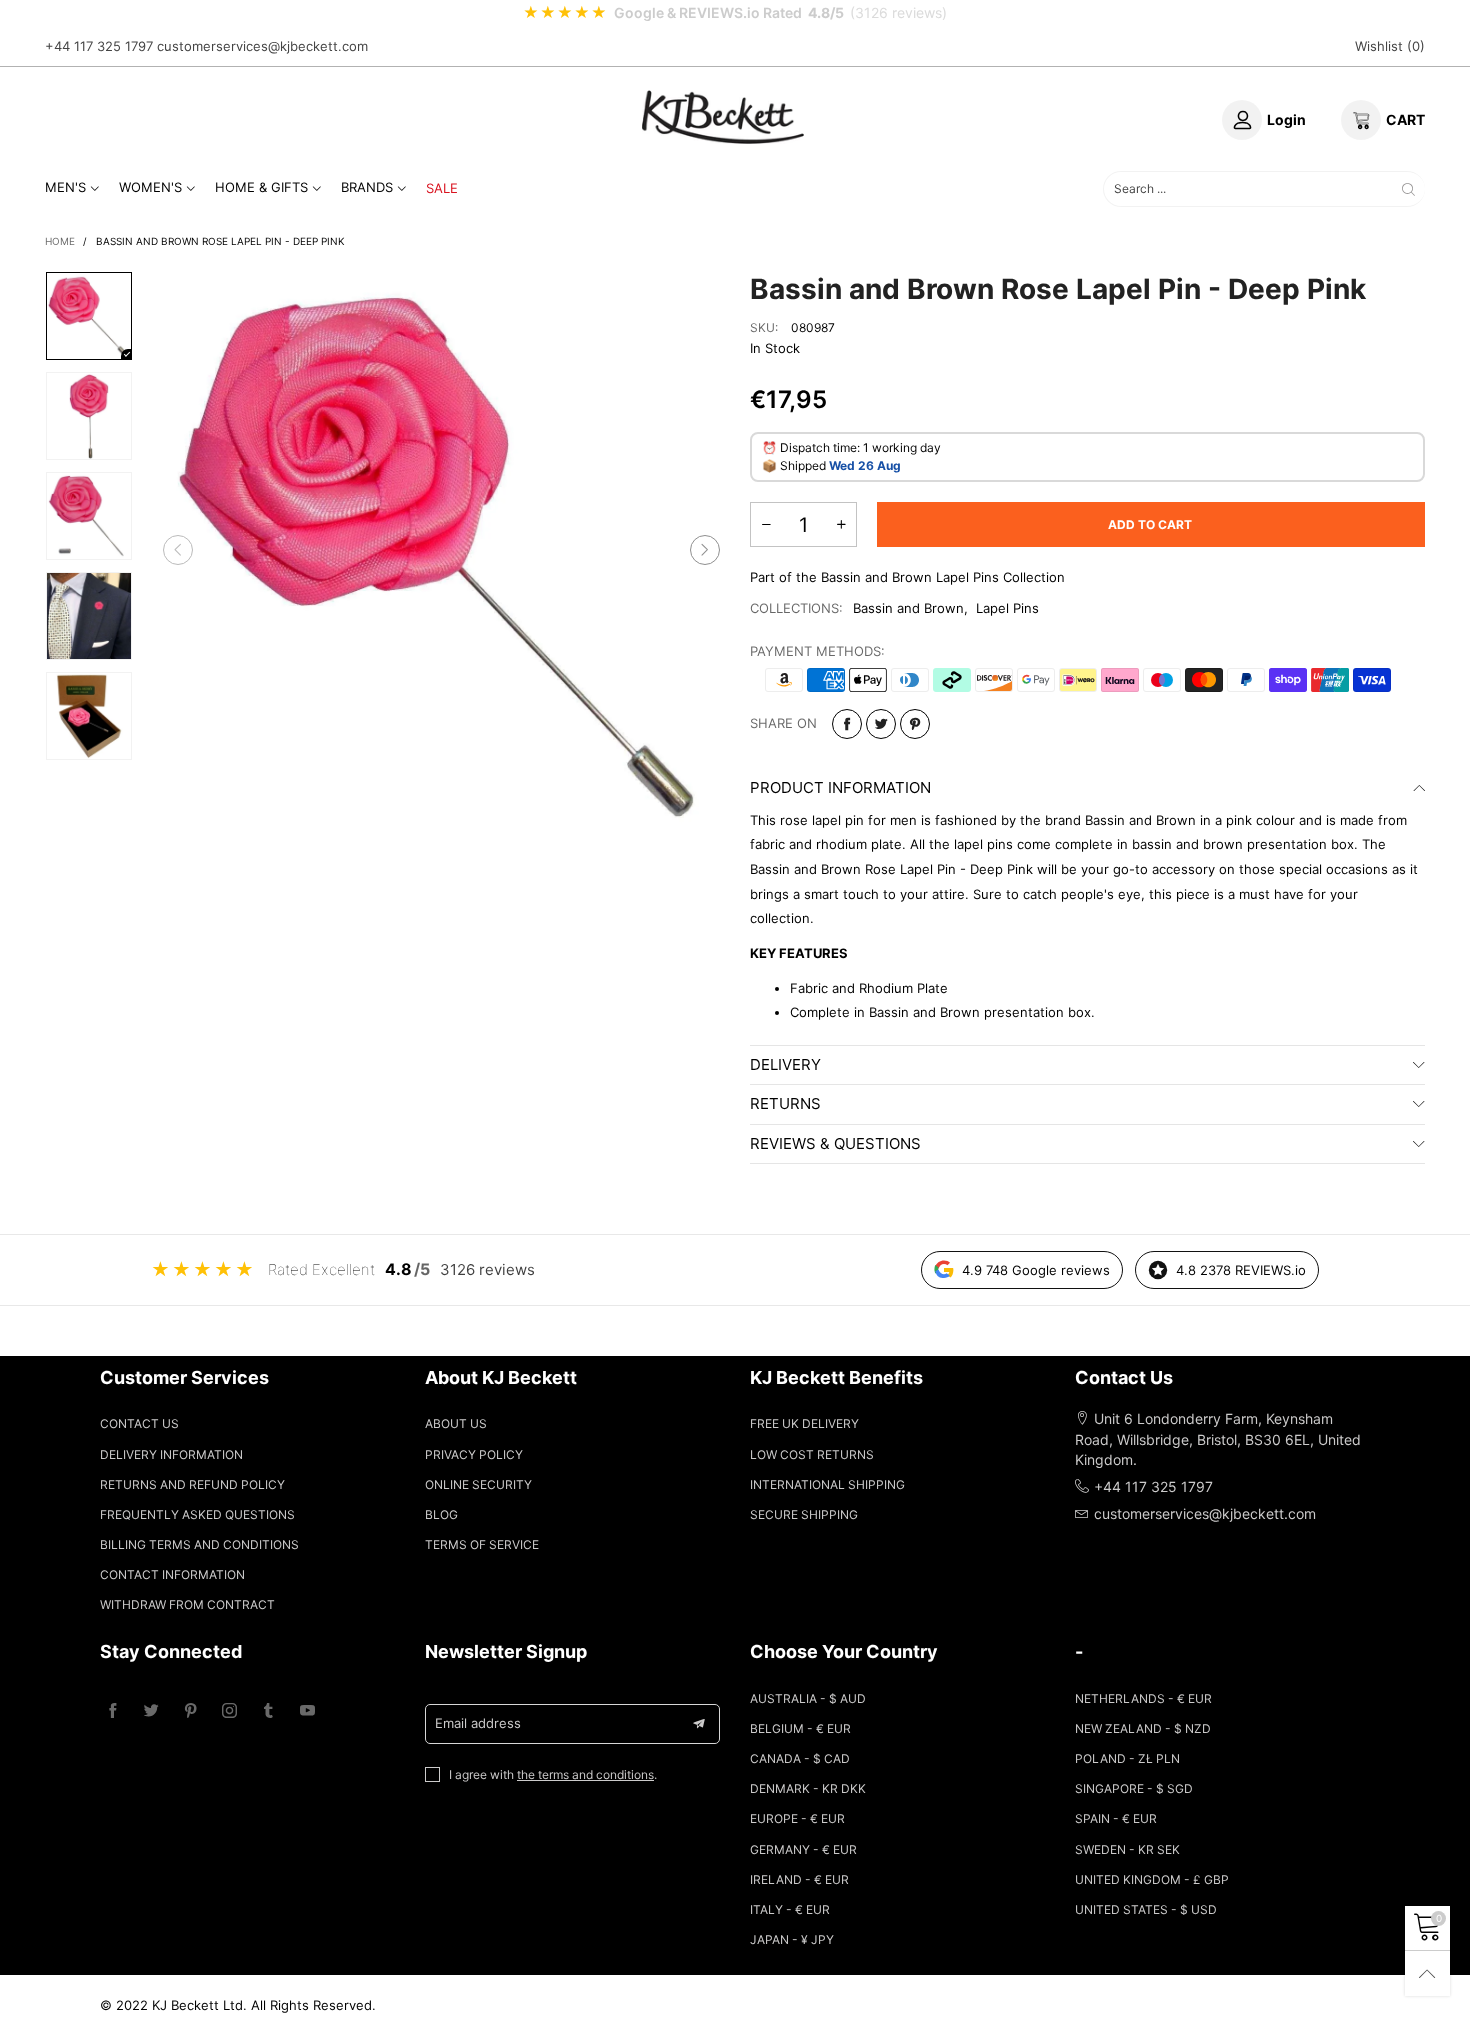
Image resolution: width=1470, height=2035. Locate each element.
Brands (367, 187)
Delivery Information (171, 1454)
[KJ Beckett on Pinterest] (190, 1711)
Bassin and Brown (908, 608)
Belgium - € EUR (800, 1728)
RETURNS (785, 1103)
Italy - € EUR (790, 1909)
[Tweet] (881, 724)
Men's (65, 187)
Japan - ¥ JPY (792, 1939)
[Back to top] (1427, 1973)
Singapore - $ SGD (1134, 1788)
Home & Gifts (261, 187)
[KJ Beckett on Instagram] (229, 1711)
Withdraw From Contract (187, 1604)
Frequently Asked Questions (197, 1514)
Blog (441, 1514)
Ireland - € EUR (799, 1879)
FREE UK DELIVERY (804, 1423)
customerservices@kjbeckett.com (262, 46)
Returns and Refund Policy (192, 1484)
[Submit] (1408, 188)
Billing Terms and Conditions (199, 1544)
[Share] (847, 724)
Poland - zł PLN (1127, 1758)
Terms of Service (482, 1544)
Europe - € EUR (797, 1818)
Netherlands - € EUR (1143, 1698)
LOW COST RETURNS (812, 1454)
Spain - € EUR (1116, 1818)
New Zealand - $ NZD (1143, 1728)
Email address (478, 1723)
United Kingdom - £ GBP (1152, 1879)
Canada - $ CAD (800, 1758)
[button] (178, 550)
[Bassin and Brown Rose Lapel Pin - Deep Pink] (442, 550)
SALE (442, 188)
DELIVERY (785, 1064)
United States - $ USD (1146, 1909)
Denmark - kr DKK (808, 1788)
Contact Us (139, 1423)
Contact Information (172, 1574)
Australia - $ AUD (808, 1698)
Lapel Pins (1007, 608)
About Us (456, 1423)
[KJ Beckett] (723, 117)
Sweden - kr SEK (1127, 1849)
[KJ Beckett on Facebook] (112, 1711)
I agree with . (553, 1774)
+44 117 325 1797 (99, 46)
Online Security (478, 1484)
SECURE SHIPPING (804, 1514)
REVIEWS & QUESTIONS (835, 1143)
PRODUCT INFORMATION (840, 787)
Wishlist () (1390, 46)
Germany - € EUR (803, 1849)
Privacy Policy (474, 1454)
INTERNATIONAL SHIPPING (827, 1484)
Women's (150, 187)
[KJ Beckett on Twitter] (151, 1711)
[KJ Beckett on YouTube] (307, 1711)
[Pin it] (915, 724)
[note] (735, 13)
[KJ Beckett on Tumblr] (268, 1711)
